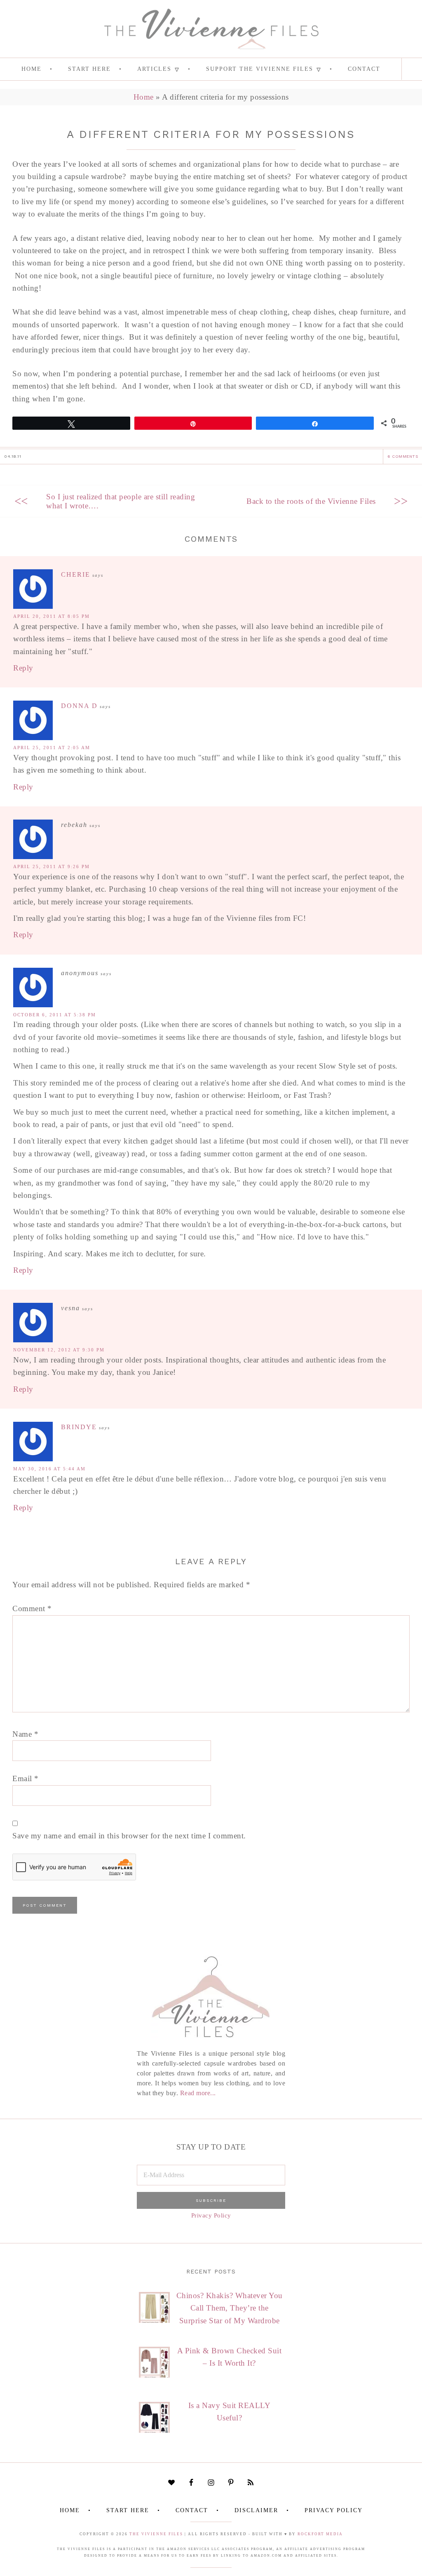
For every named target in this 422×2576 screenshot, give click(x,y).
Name (25, 1734)
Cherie (76, 574)
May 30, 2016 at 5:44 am (49, 1469)
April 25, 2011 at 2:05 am (52, 748)
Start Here (128, 2510)
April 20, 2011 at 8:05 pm (52, 616)
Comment (32, 1608)
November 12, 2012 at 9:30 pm (59, 1350)
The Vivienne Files (156, 2534)
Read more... (198, 2093)
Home (144, 97)
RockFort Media (320, 2534)
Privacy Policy (211, 2215)
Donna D (79, 706)
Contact (192, 2510)
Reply (23, 668)
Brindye (79, 1427)
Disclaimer (256, 2510)
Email (26, 1778)
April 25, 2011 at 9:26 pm (52, 866)
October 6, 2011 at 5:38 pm (55, 1015)
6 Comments (403, 456)
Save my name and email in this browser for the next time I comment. (129, 1836)
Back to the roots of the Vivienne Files (311, 501)
